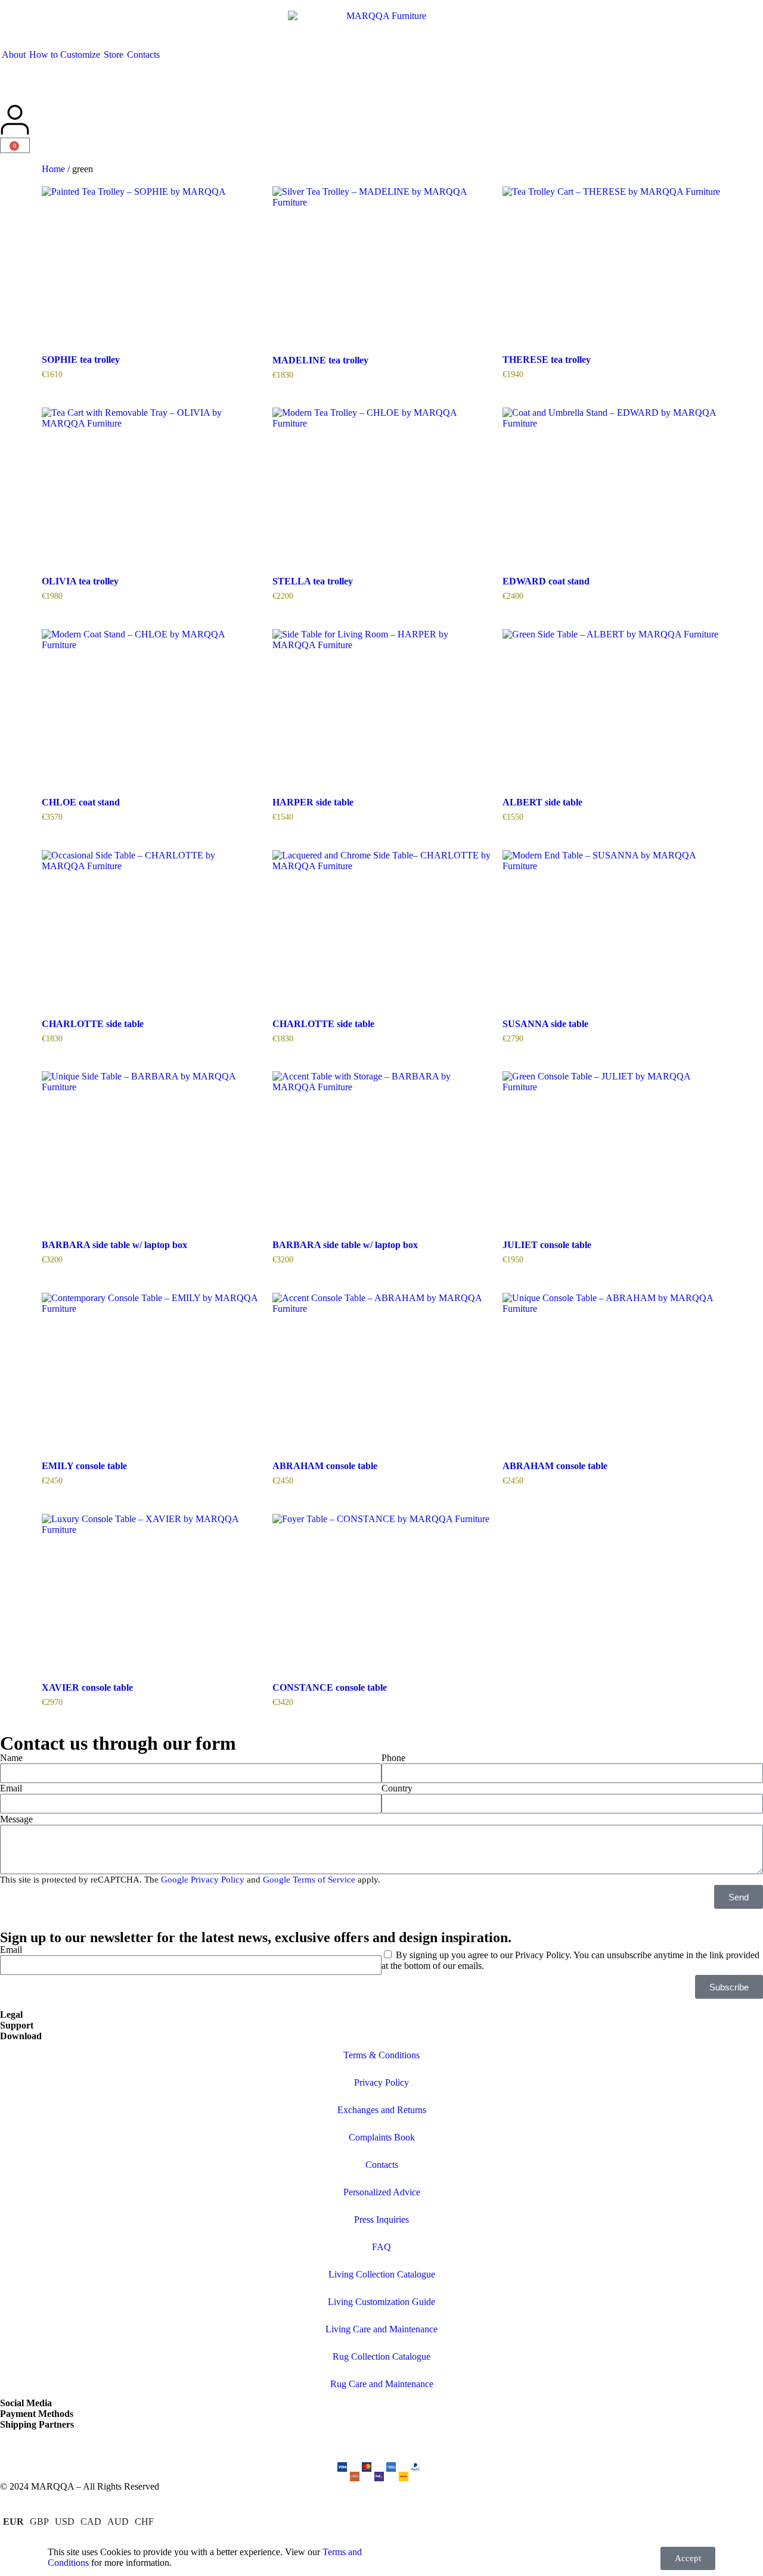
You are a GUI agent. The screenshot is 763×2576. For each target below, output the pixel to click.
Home (53, 169)
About (14, 55)
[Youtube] (111, 2445)
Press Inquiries (381, 2219)
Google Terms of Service (309, 1880)
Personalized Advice (382, 2192)
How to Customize (65, 55)
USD (65, 2521)
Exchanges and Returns (382, 2110)
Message (16, 1819)
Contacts (143, 55)
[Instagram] (15, 2445)
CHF (144, 2521)
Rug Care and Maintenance (382, 2384)
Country (397, 1788)
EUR (13, 2521)
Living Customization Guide (381, 2302)
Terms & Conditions (381, 2055)
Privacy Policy (381, 2082)
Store (114, 55)
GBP (39, 2521)
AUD (118, 2521)
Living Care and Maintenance (381, 2329)
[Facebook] (47, 2445)
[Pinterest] (79, 2445)
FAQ (381, 2247)
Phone (393, 1758)
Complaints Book (382, 2137)
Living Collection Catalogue (382, 2274)
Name (11, 1758)
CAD (91, 2521)
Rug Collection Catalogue (381, 2356)
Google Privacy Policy (203, 1880)
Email (11, 1788)
